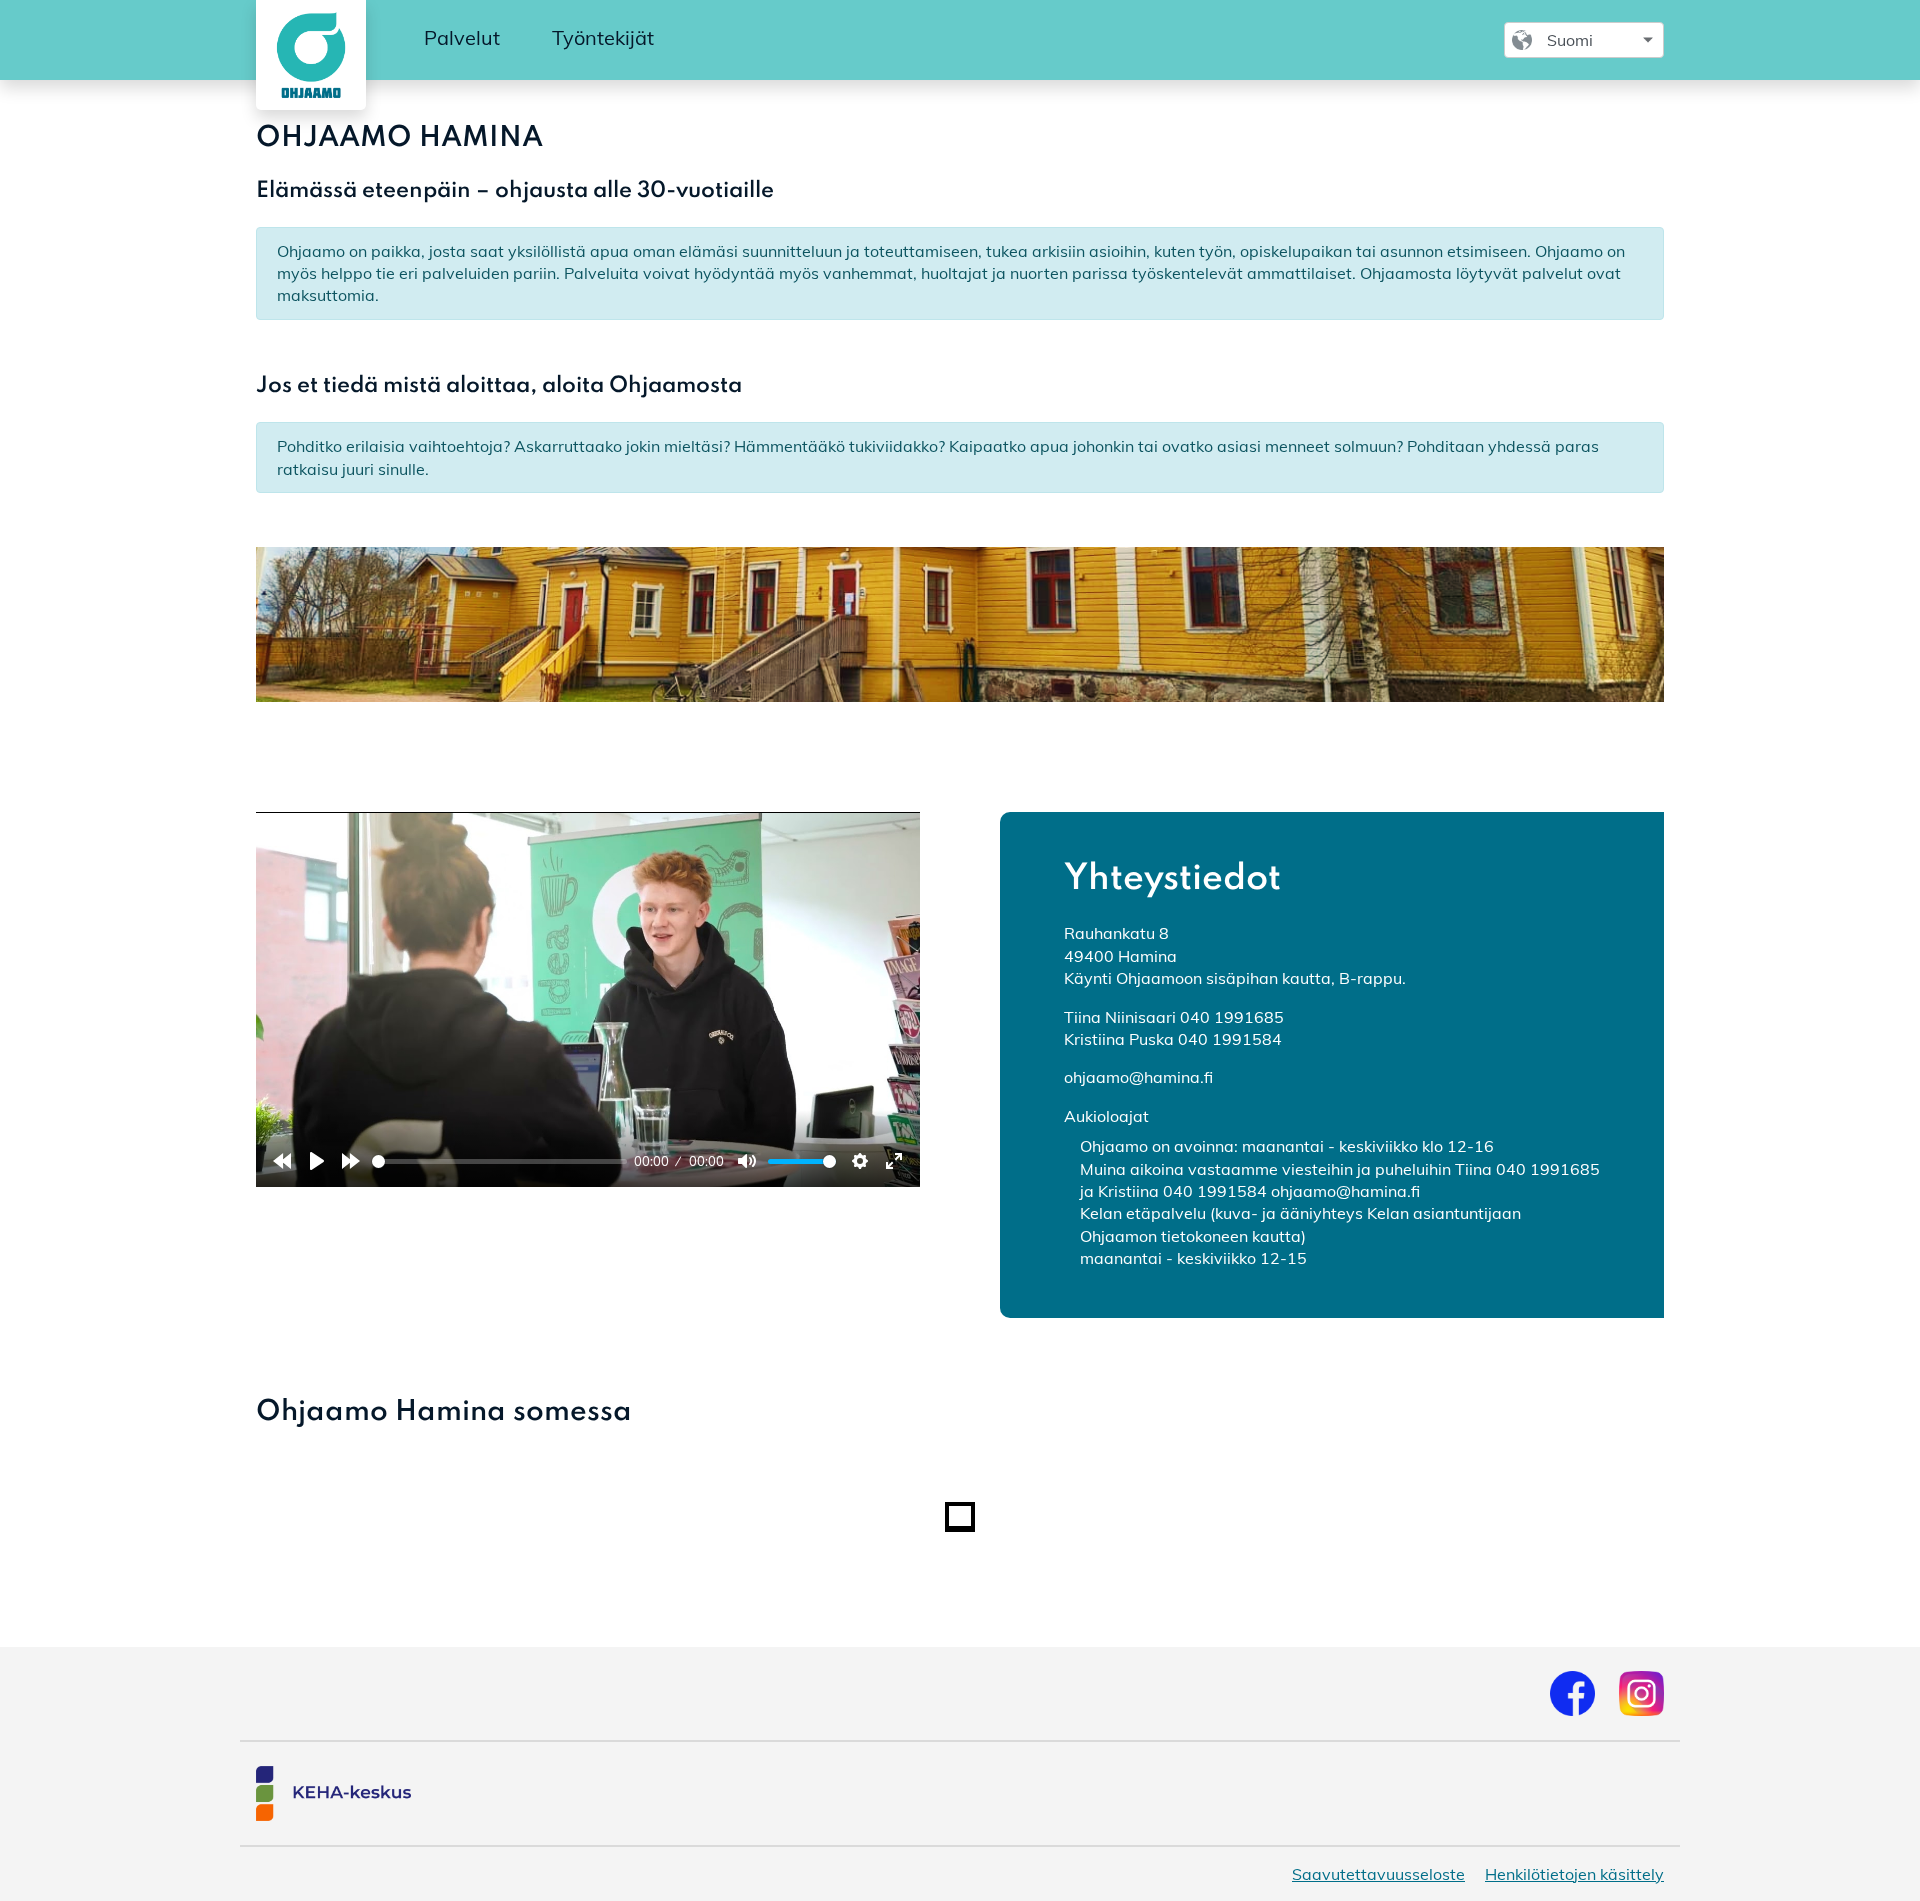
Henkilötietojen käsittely (1574, 1874)
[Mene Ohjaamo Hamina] (307, 55)
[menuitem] (462, 39)
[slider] (499, 1161)
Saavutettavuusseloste (1378, 1874)
